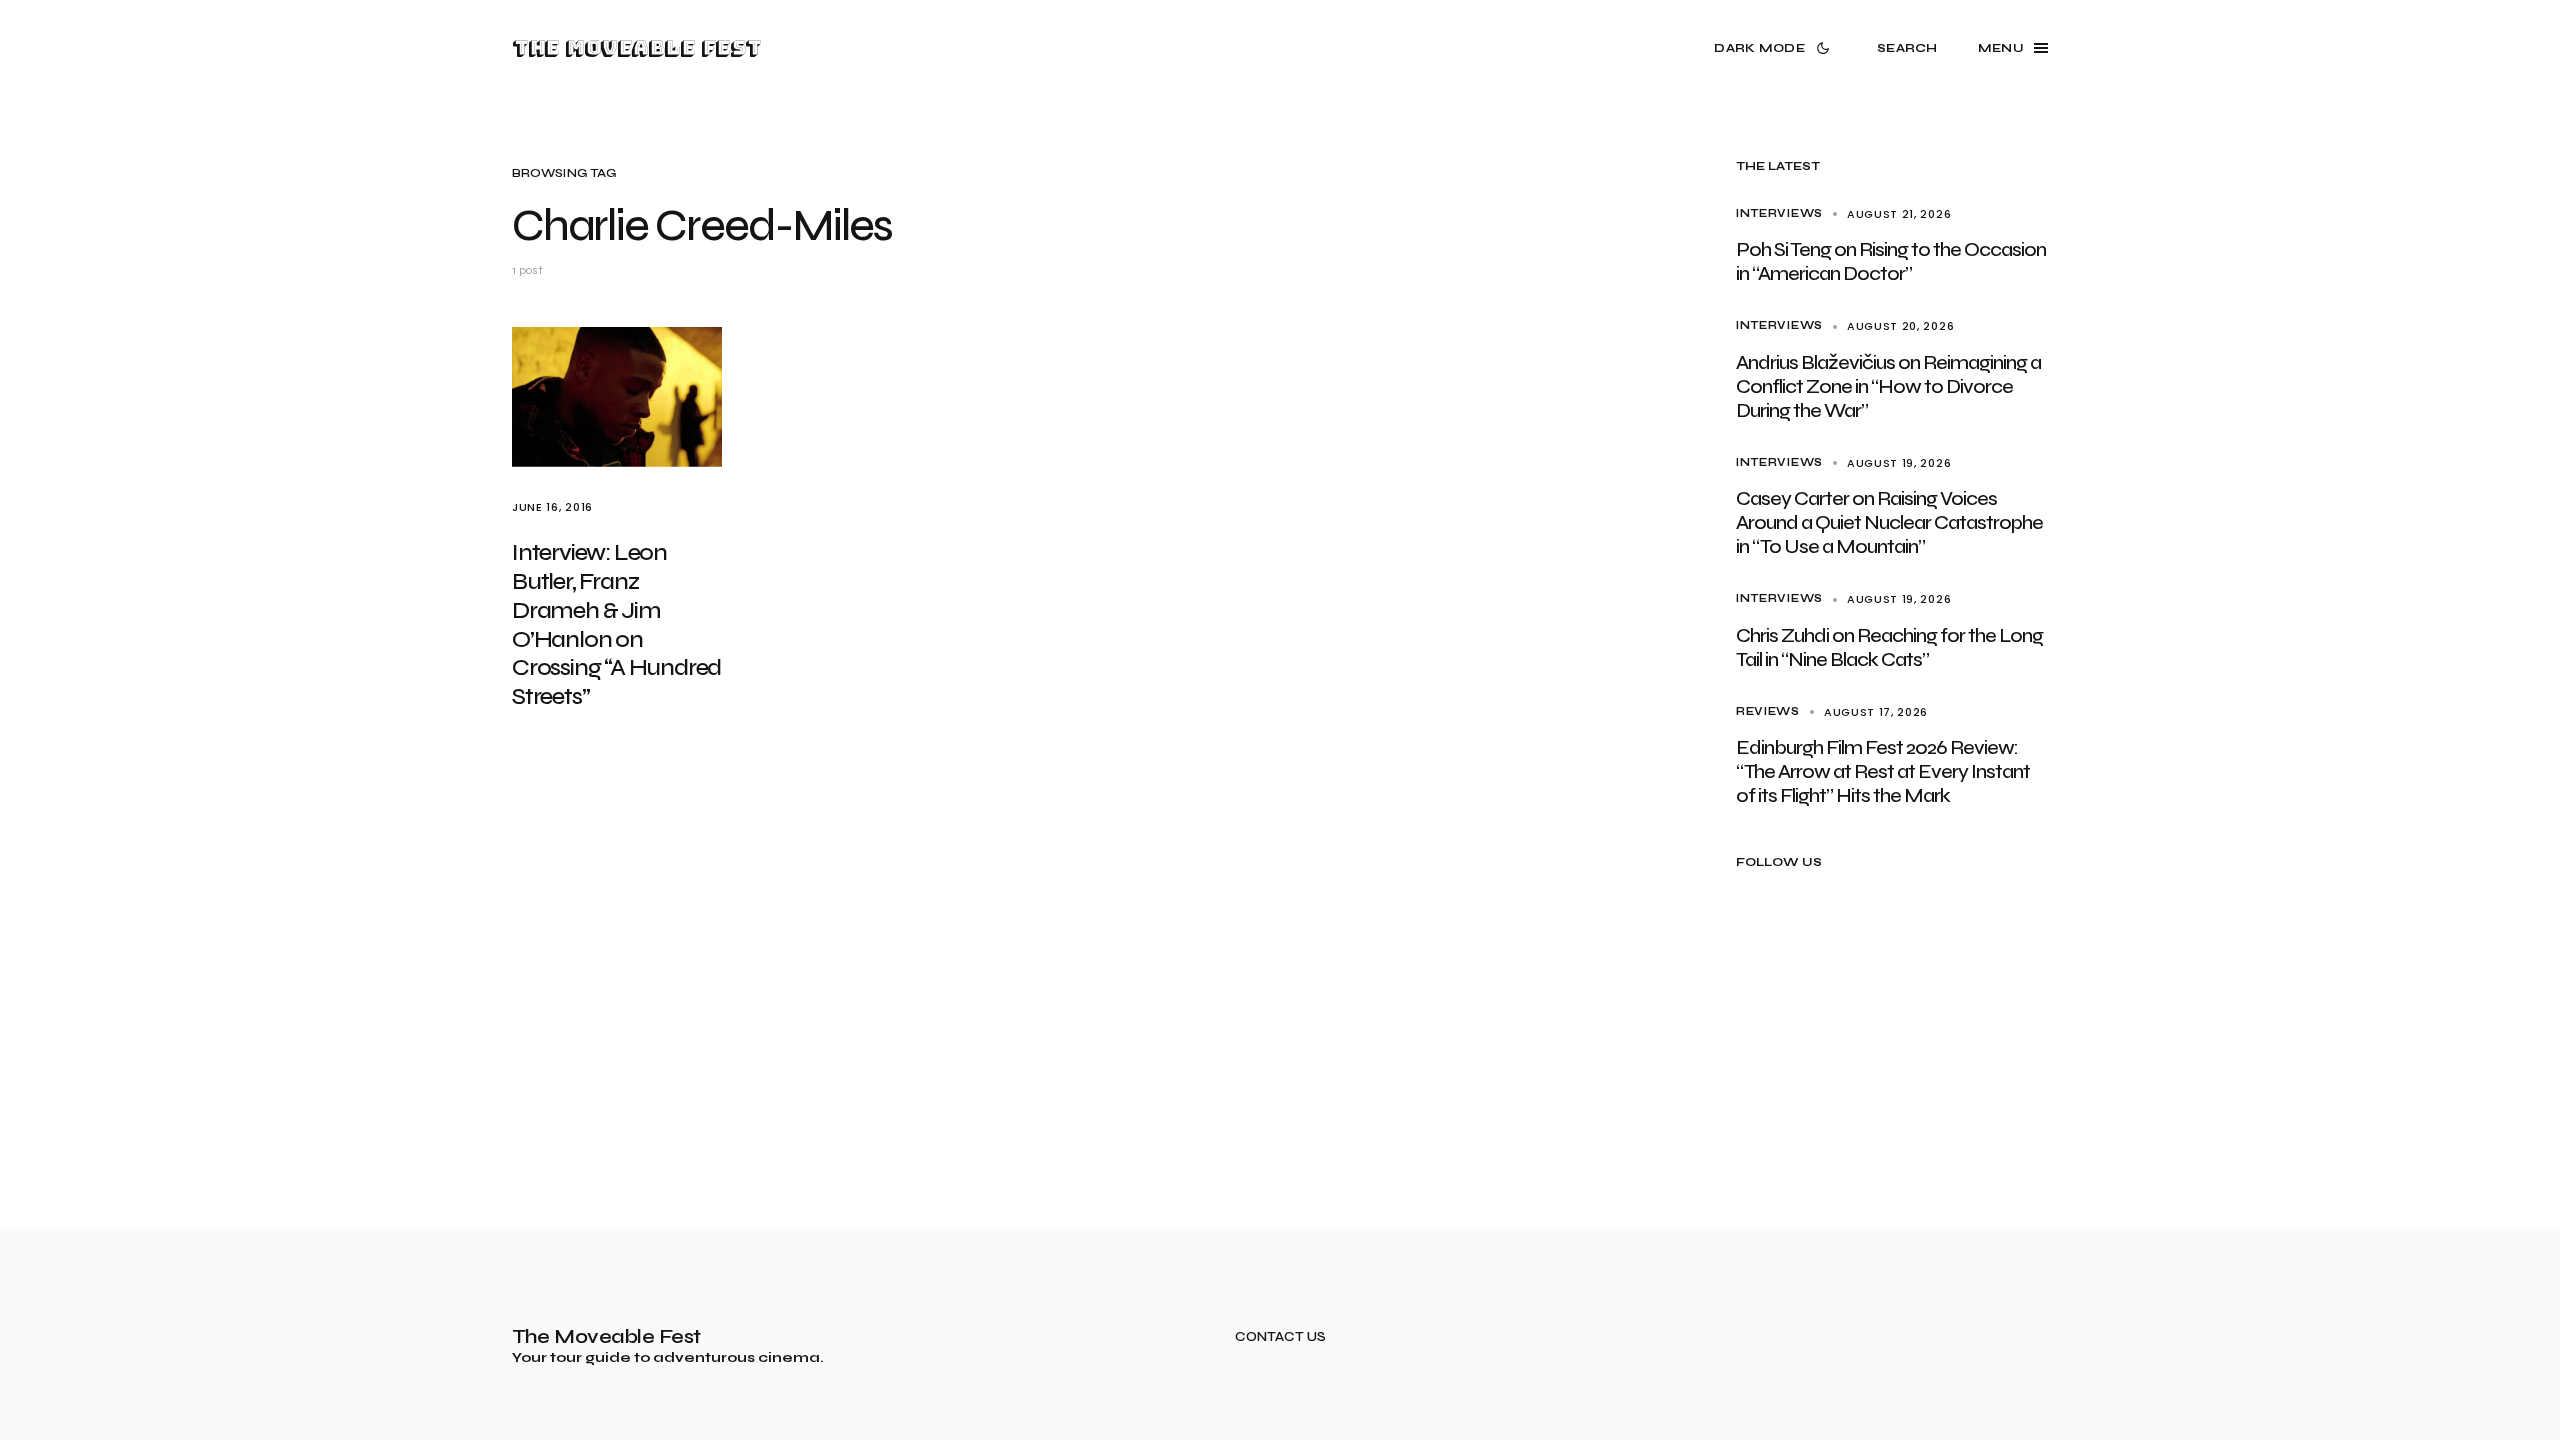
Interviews (1779, 213)
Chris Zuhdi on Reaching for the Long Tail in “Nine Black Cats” (1889, 647)
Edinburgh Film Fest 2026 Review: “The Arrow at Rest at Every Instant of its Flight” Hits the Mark (1883, 771)
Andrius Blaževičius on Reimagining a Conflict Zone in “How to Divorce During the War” (1888, 386)
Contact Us (1280, 1337)
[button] (1775, 48)
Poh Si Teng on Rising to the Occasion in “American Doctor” (1891, 261)
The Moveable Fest (636, 48)
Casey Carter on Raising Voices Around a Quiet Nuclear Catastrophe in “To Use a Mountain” (1889, 522)
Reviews (1768, 711)
